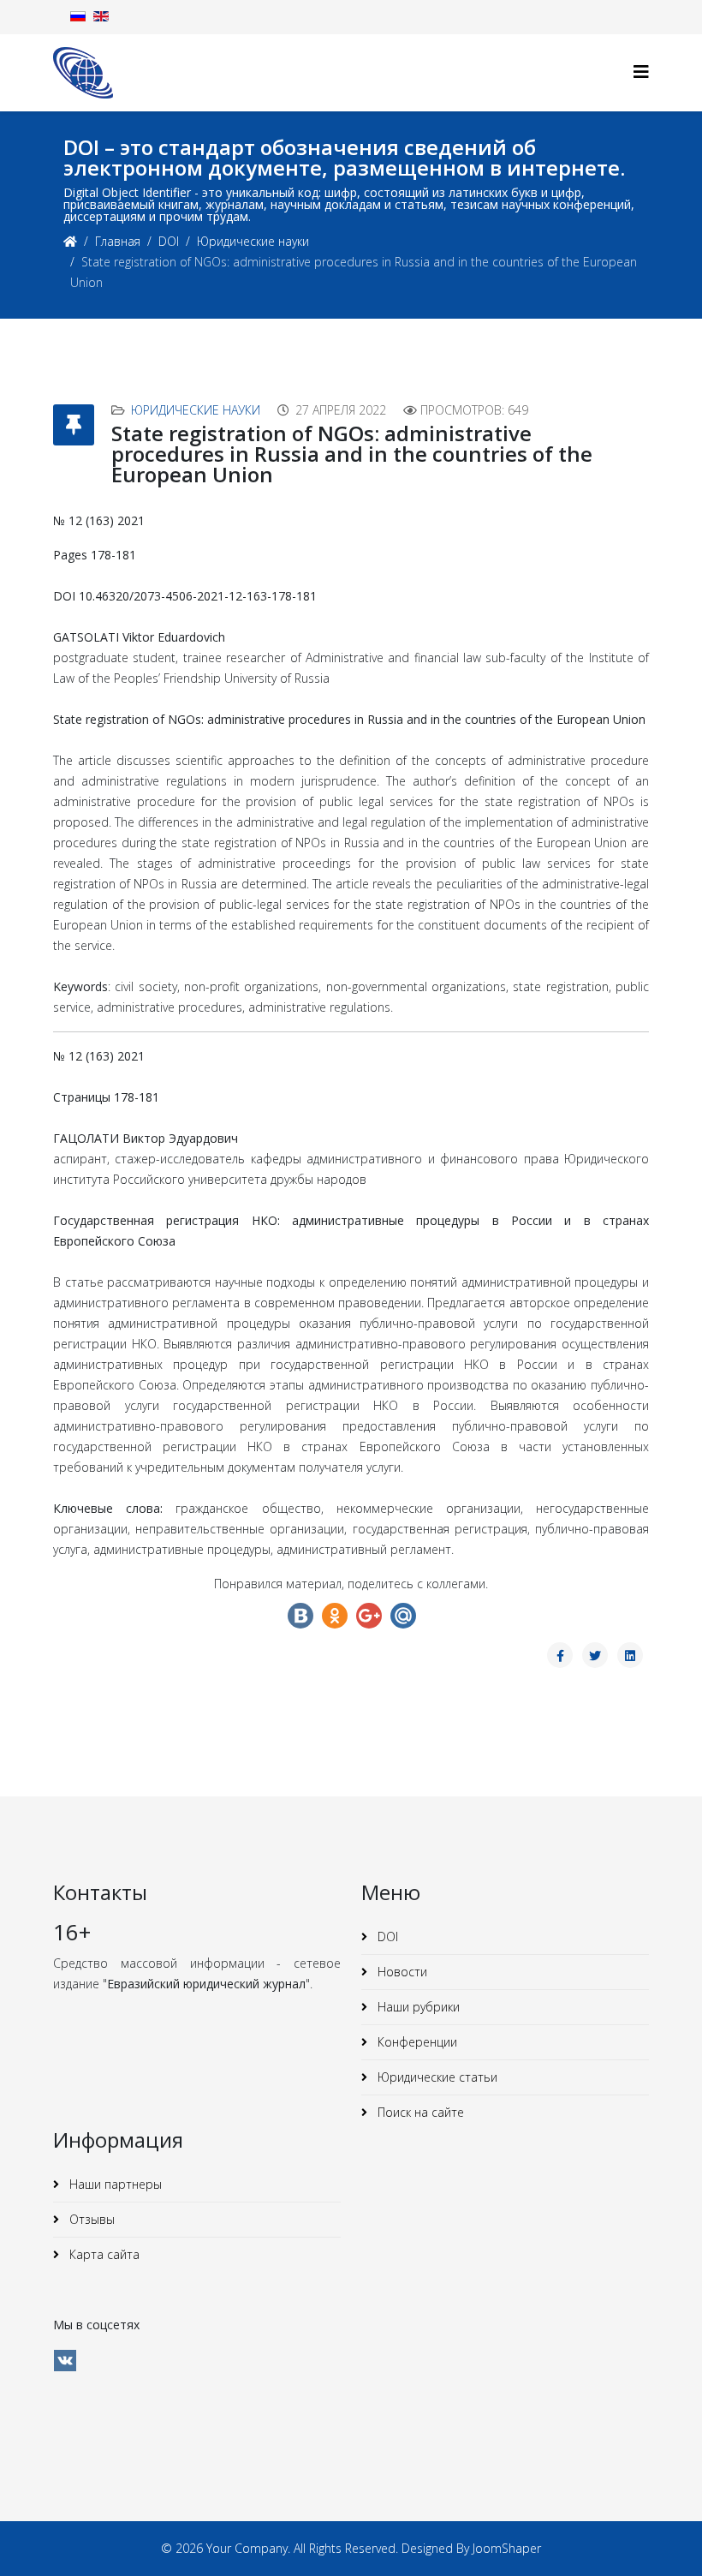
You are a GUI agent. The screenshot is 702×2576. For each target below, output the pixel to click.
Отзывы (90, 2219)
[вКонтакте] (65, 2361)
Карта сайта (103, 2254)
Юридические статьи (436, 2077)
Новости (401, 1972)
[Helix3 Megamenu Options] (641, 72)
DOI (169, 241)
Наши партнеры (114, 2184)
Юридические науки (253, 241)
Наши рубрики (417, 2007)
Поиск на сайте (419, 2112)
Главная (118, 241)
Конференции (416, 2042)
